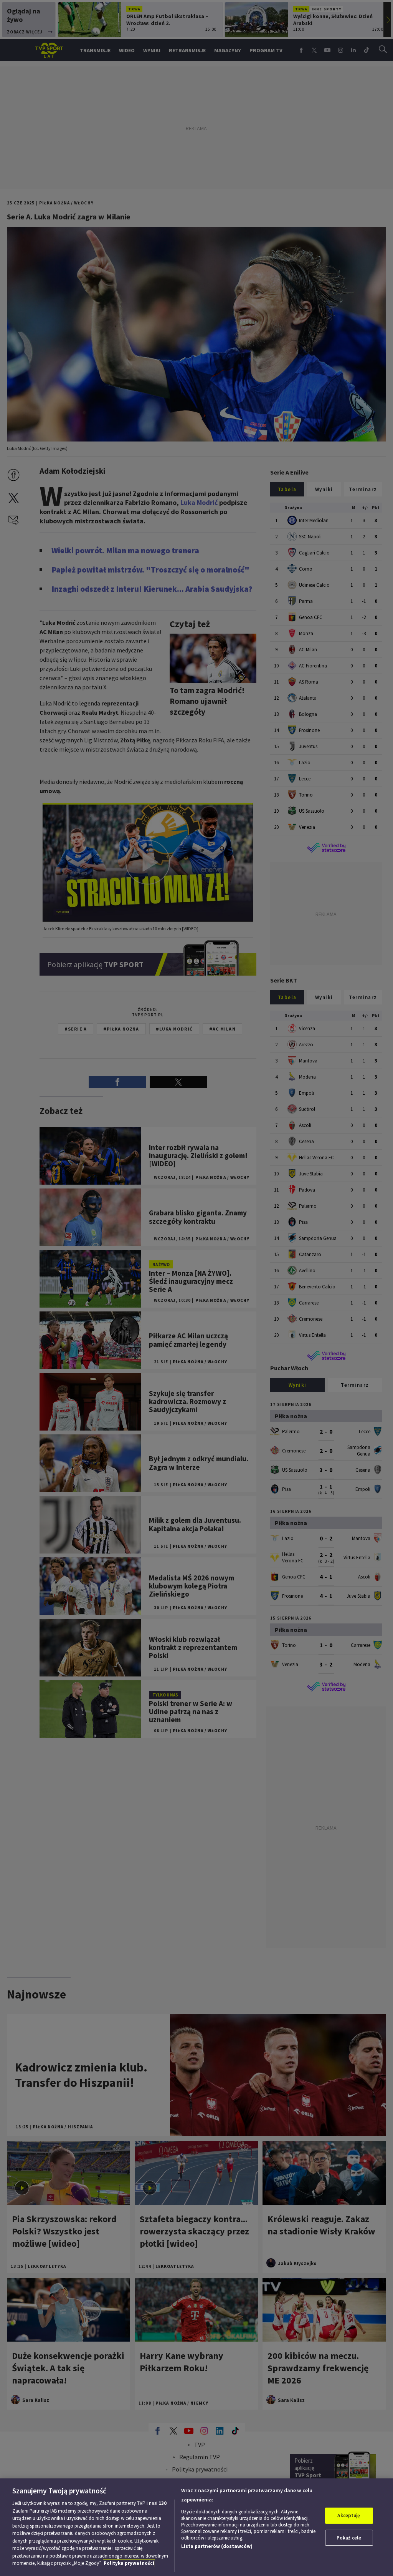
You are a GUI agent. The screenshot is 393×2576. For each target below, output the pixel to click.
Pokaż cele (349, 2538)
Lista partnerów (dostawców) (217, 2546)
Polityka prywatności (129, 2563)
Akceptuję (349, 2515)
